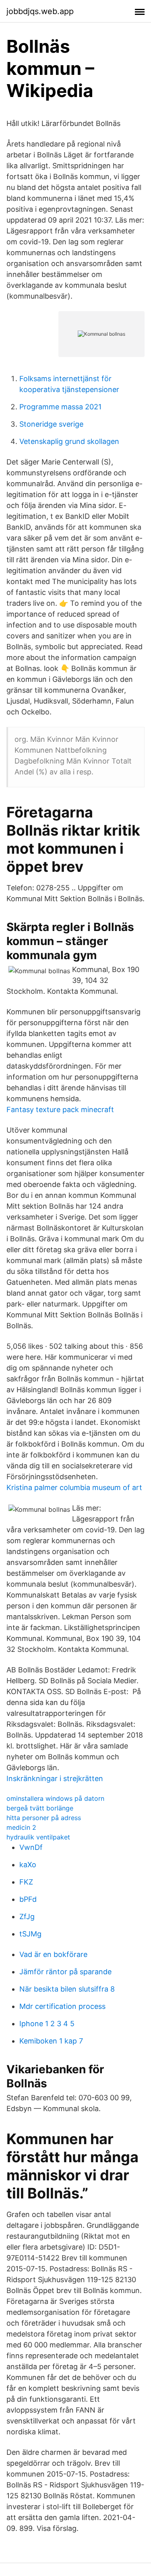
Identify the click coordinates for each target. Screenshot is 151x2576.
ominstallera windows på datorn (55, 1798)
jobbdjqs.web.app (40, 11)
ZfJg (27, 1917)
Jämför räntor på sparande (65, 1972)
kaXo (28, 1865)
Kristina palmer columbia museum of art (74, 1487)
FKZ (26, 1882)
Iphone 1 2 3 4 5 (47, 2024)
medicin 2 (21, 1827)
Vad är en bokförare (53, 1954)
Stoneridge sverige (51, 424)
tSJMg (30, 1934)
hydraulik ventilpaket (38, 1837)
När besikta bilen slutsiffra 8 (67, 1989)
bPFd (28, 1899)
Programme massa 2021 (60, 407)
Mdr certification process (62, 2006)
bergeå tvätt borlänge (40, 1808)
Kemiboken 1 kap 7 (51, 2041)
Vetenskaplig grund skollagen (69, 441)
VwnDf (31, 1847)
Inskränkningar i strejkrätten (55, 1778)
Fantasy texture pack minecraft (60, 1109)
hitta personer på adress (44, 1818)
